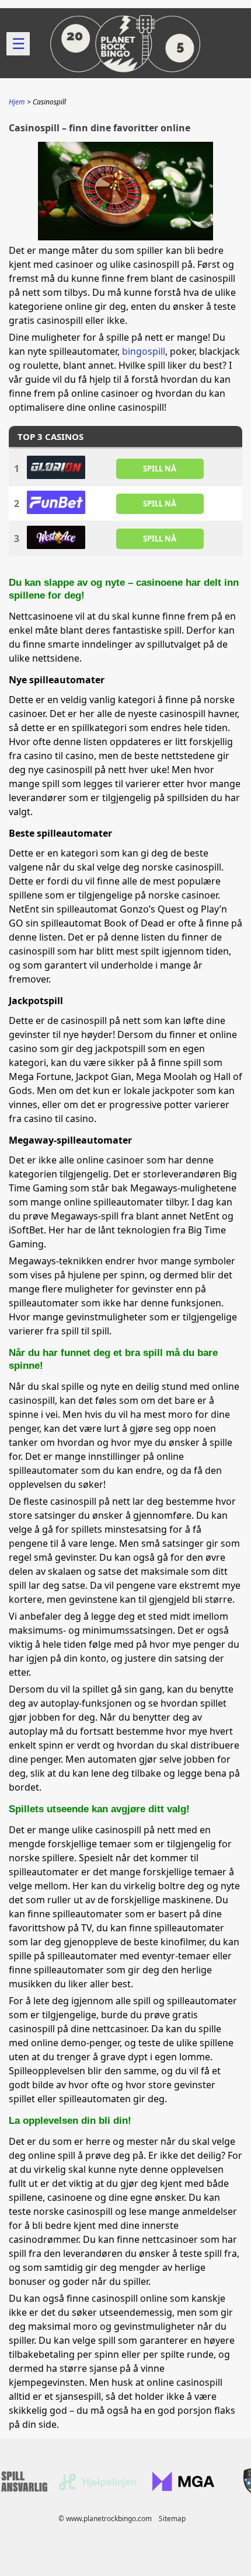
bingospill (144, 351)
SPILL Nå (160, 469)
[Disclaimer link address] (97, 2488)
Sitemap (172, 2519)
